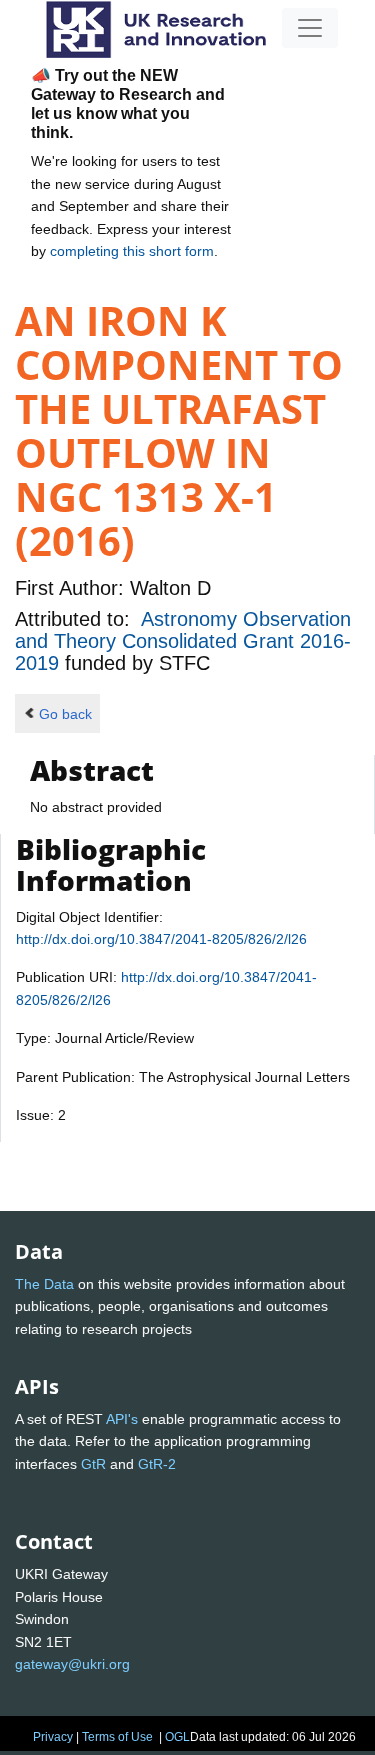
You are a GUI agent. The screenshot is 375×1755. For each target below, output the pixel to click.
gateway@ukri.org (72, 1664)
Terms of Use (117, 1737)
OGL (177, 1737)
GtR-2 (157, 1464)
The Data (44, 1284)
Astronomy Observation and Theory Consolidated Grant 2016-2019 (183, 641)
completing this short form (132, 251)
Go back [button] (65, 714)
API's (122, 1419)
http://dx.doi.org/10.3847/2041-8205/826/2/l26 (161, 939)
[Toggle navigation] (310, 28)
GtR (93, 1464)
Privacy (53, 1737)
